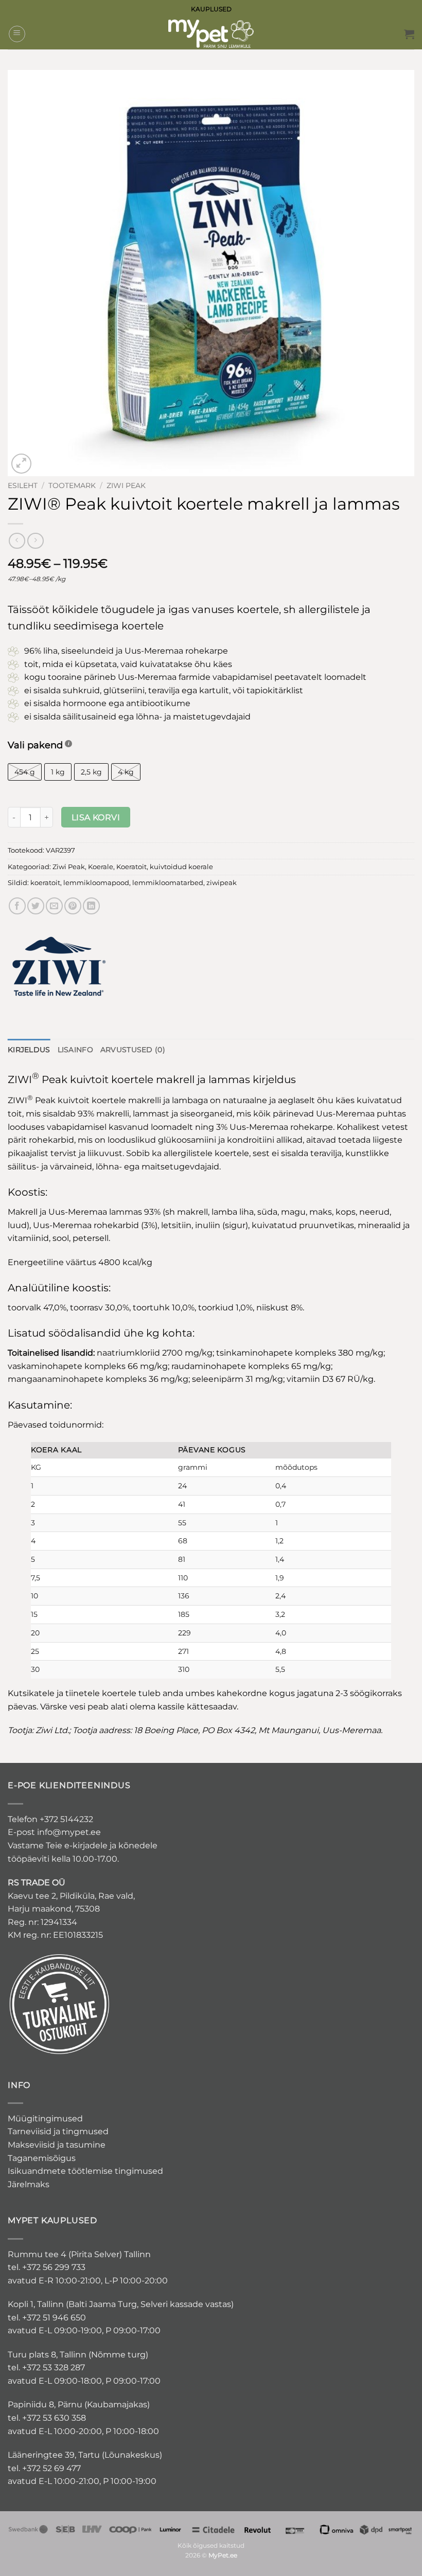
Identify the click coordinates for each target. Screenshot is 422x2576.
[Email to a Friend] (54, 906)
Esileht (23, 485)
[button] (17, 34)
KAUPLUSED (211, 9)
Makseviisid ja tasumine (57, 2145)
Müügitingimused (45, 2119)
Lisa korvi (96, 817)
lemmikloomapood (96, 883)
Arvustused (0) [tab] (133, 1050)
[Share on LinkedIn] (91, 906)
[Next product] (17, 541)
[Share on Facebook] (17, 906)
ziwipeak (222, 883)
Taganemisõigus (42, 2158)
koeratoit (45, 883)
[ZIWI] (59, 966)
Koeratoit (131, 867)
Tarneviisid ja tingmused (58, 2131)
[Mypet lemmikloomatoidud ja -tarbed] (211, 34)
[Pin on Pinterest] (73, 906)
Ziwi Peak (126, 485)
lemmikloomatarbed (168, 883)
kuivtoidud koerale (181, 867)
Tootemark (72, 485)
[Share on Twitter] (36, 906)
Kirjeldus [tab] (29, 1050)
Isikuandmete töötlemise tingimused (85, 2171)
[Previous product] (35, 541)
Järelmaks (29, 2184)
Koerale (101, 867)
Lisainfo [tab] (75, 1050)
